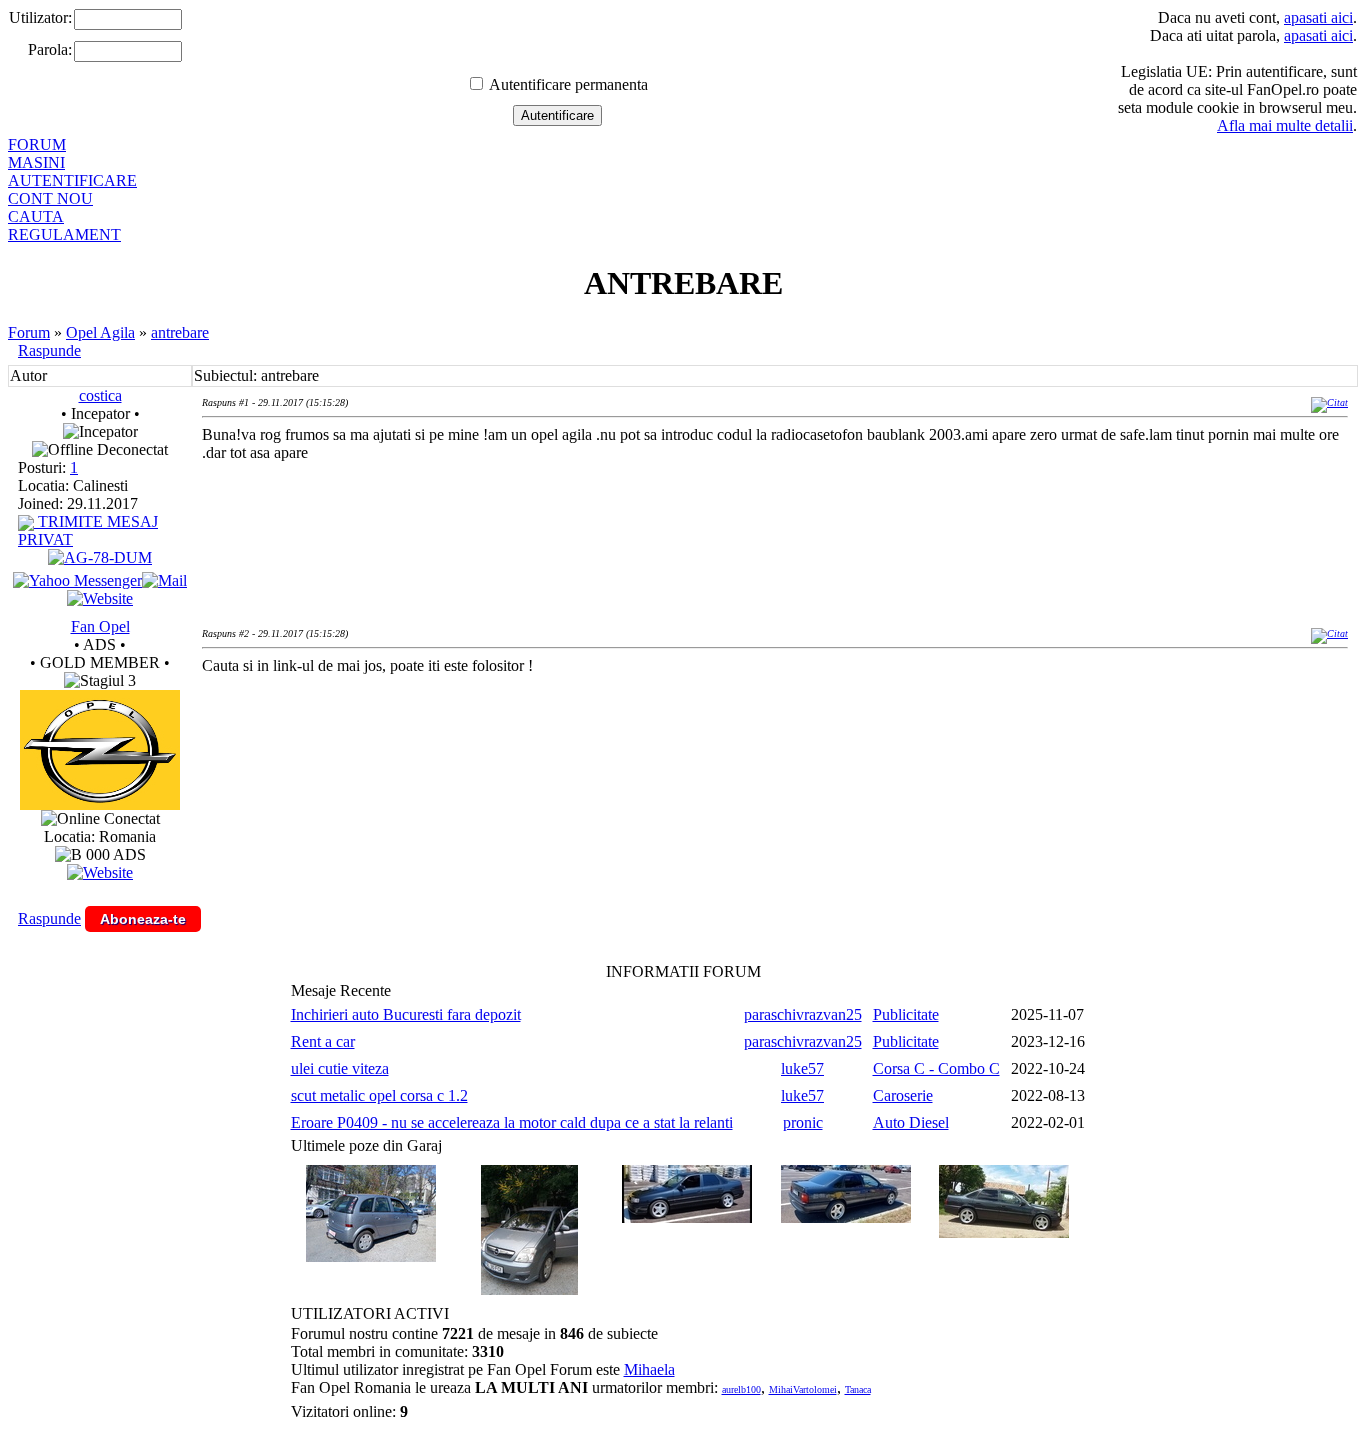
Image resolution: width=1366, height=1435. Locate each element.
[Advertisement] (566, 756)
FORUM (37, 144)
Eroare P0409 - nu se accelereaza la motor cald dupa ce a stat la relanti (512, 1122)
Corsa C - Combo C (936, 1068)
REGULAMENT (64, 234)
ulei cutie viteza (340, 1068)
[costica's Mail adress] (164, 580)
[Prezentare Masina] (100, 557)
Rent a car (323, 1041)
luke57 (802, 1068)
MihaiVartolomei (803, 1389)
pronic (803, 1122)
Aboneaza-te (143, 919)
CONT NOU (50, 198)
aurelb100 (741, 1389)
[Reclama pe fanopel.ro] (100, 804)
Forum (29, 332)
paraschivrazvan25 (803, 1014)
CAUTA (36, 216)
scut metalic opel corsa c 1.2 (379, 1095)
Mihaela (649, 1369)
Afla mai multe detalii (1285, 125)
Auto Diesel (911, 1122)
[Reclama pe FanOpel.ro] (100, 872)
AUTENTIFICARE (72, 180)
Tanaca (858, 1389)
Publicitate (906, 1014)
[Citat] (1329, 402)
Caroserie (903, 1095)
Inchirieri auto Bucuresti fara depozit (406, 1014)
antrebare (180, 332)
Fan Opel (100, 626)
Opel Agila (100, 332)
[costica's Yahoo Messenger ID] (77, 580)
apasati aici (1318, 17)
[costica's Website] (100, 598)
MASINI (36, 162)
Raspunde (49, 350)
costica (100, 395)
